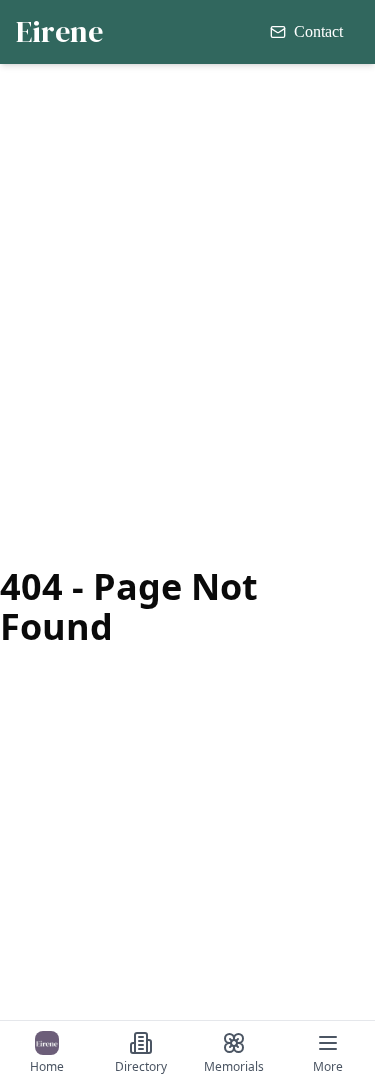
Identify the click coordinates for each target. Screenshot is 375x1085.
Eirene (59, 32)
